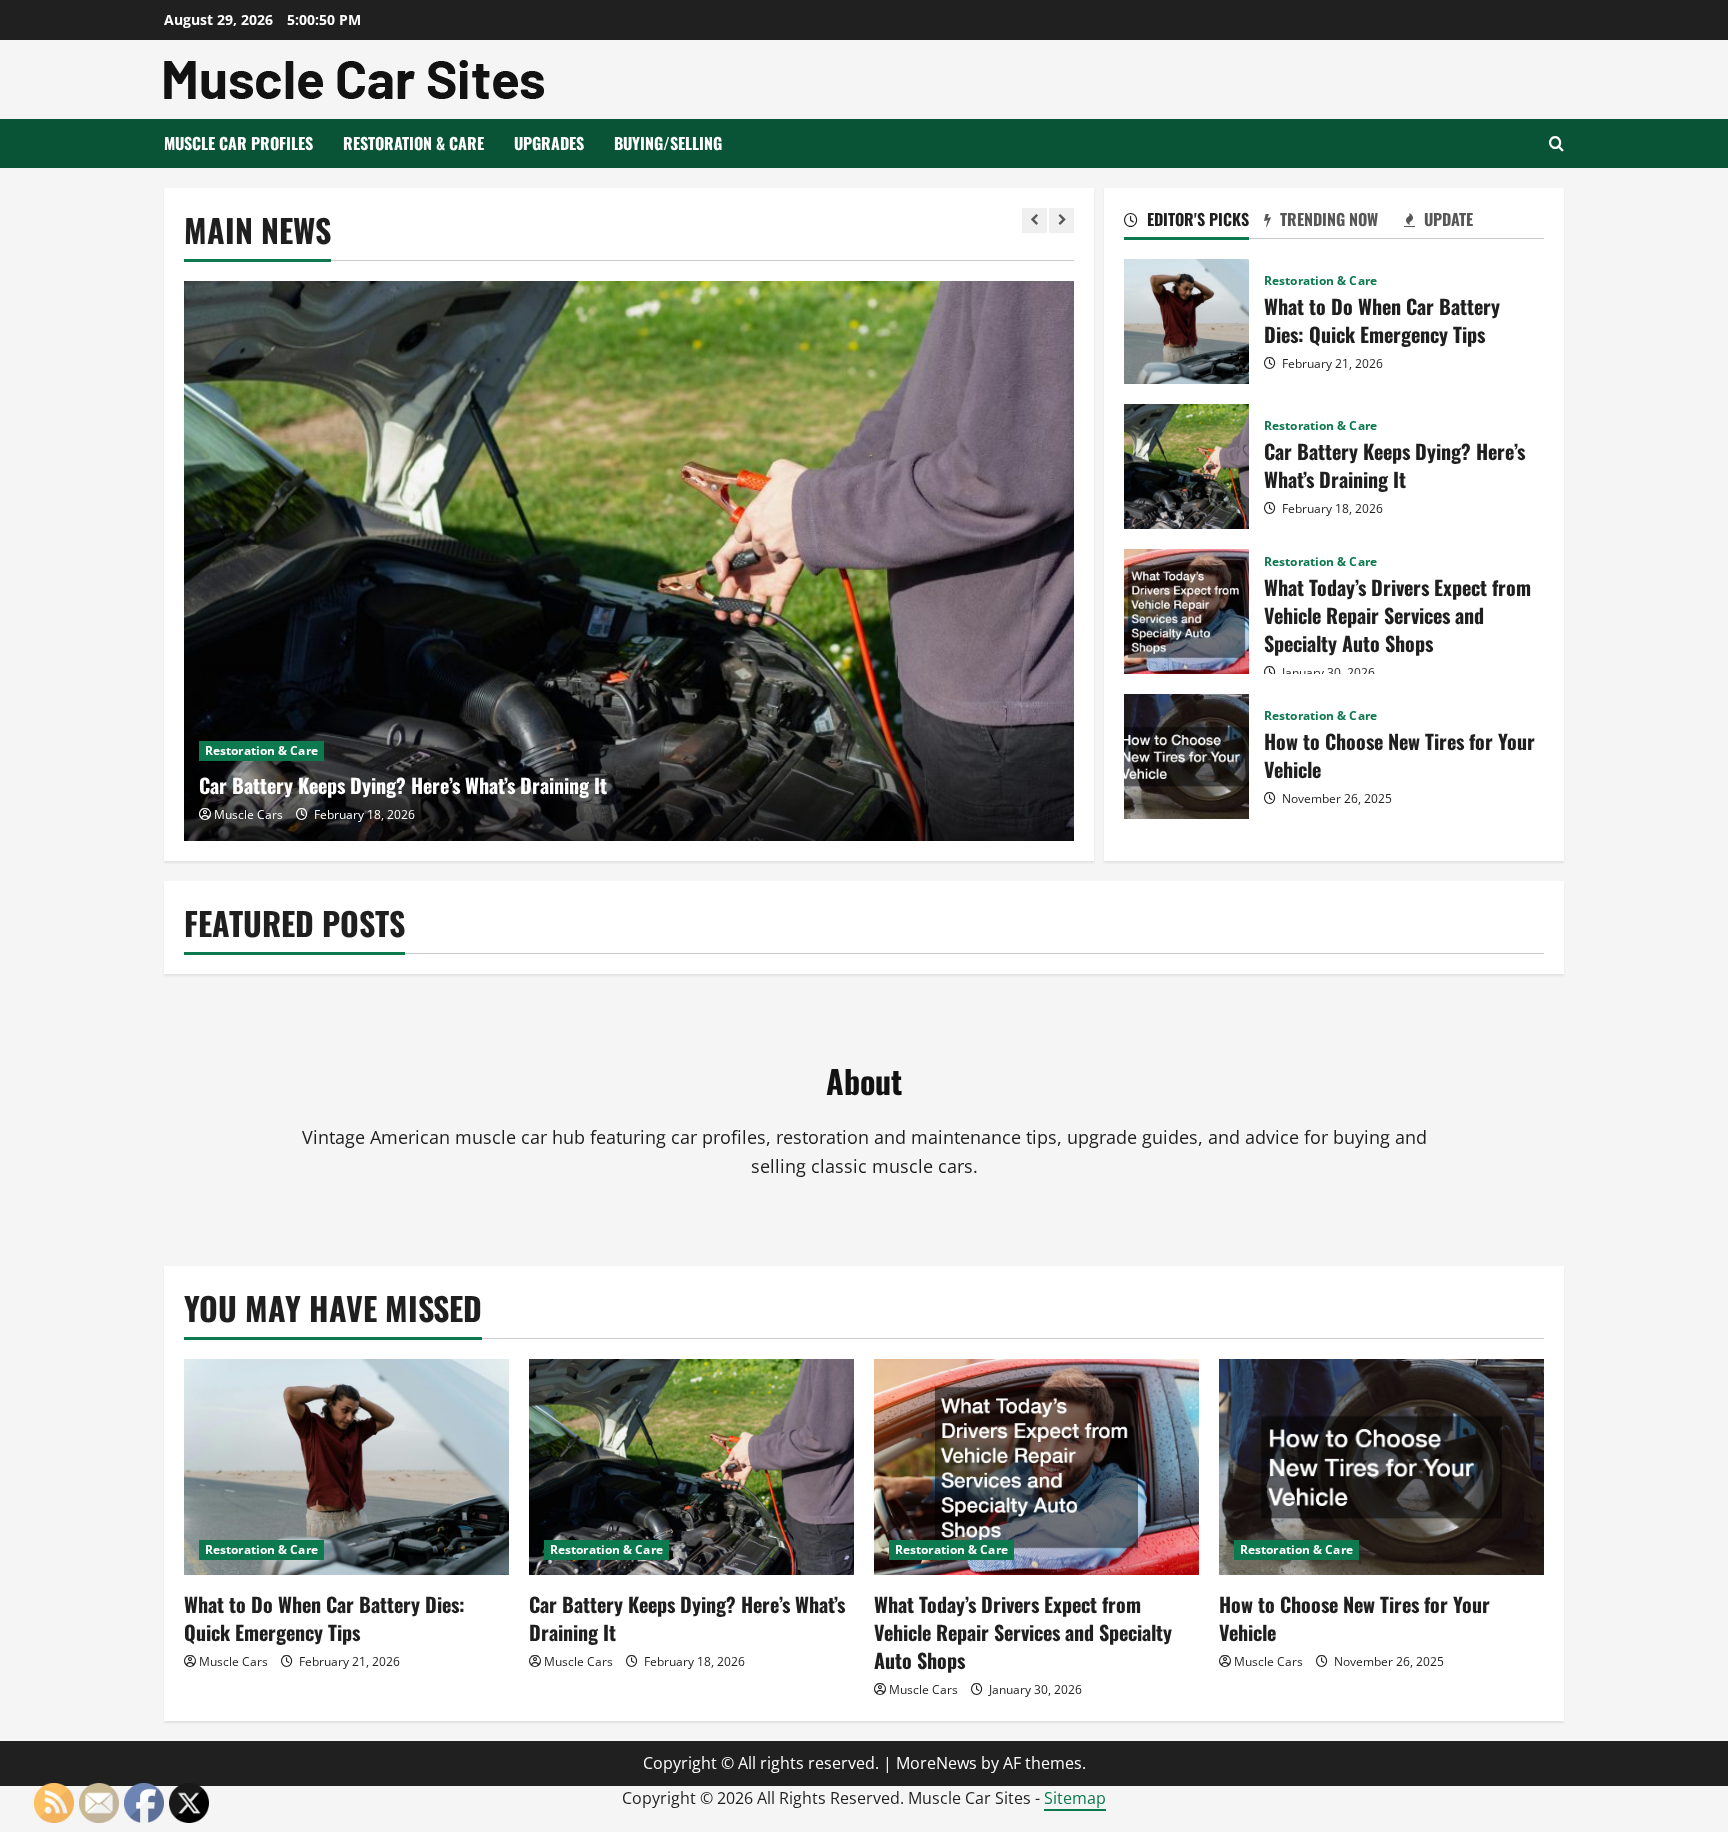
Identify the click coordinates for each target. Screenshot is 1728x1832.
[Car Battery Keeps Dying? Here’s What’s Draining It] (629, 561)
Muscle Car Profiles (238, 143)
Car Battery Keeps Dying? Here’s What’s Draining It (403, 785)
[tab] (1194, 223)
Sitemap (1075, 1798)
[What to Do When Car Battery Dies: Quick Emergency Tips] (346, 1467)
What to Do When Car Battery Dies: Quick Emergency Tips (1186, 321)
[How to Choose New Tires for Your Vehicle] (1381, 1467)
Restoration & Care (413, 143)
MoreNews (936, 1763)
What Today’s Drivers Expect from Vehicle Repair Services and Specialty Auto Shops (1186, 611)
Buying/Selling (668, 143)
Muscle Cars (248, 814)
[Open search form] (1556, 143)
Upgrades (549, 143)
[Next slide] (1061, 220)
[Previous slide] (1034, 220)
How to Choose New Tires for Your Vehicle (1186, 756)
